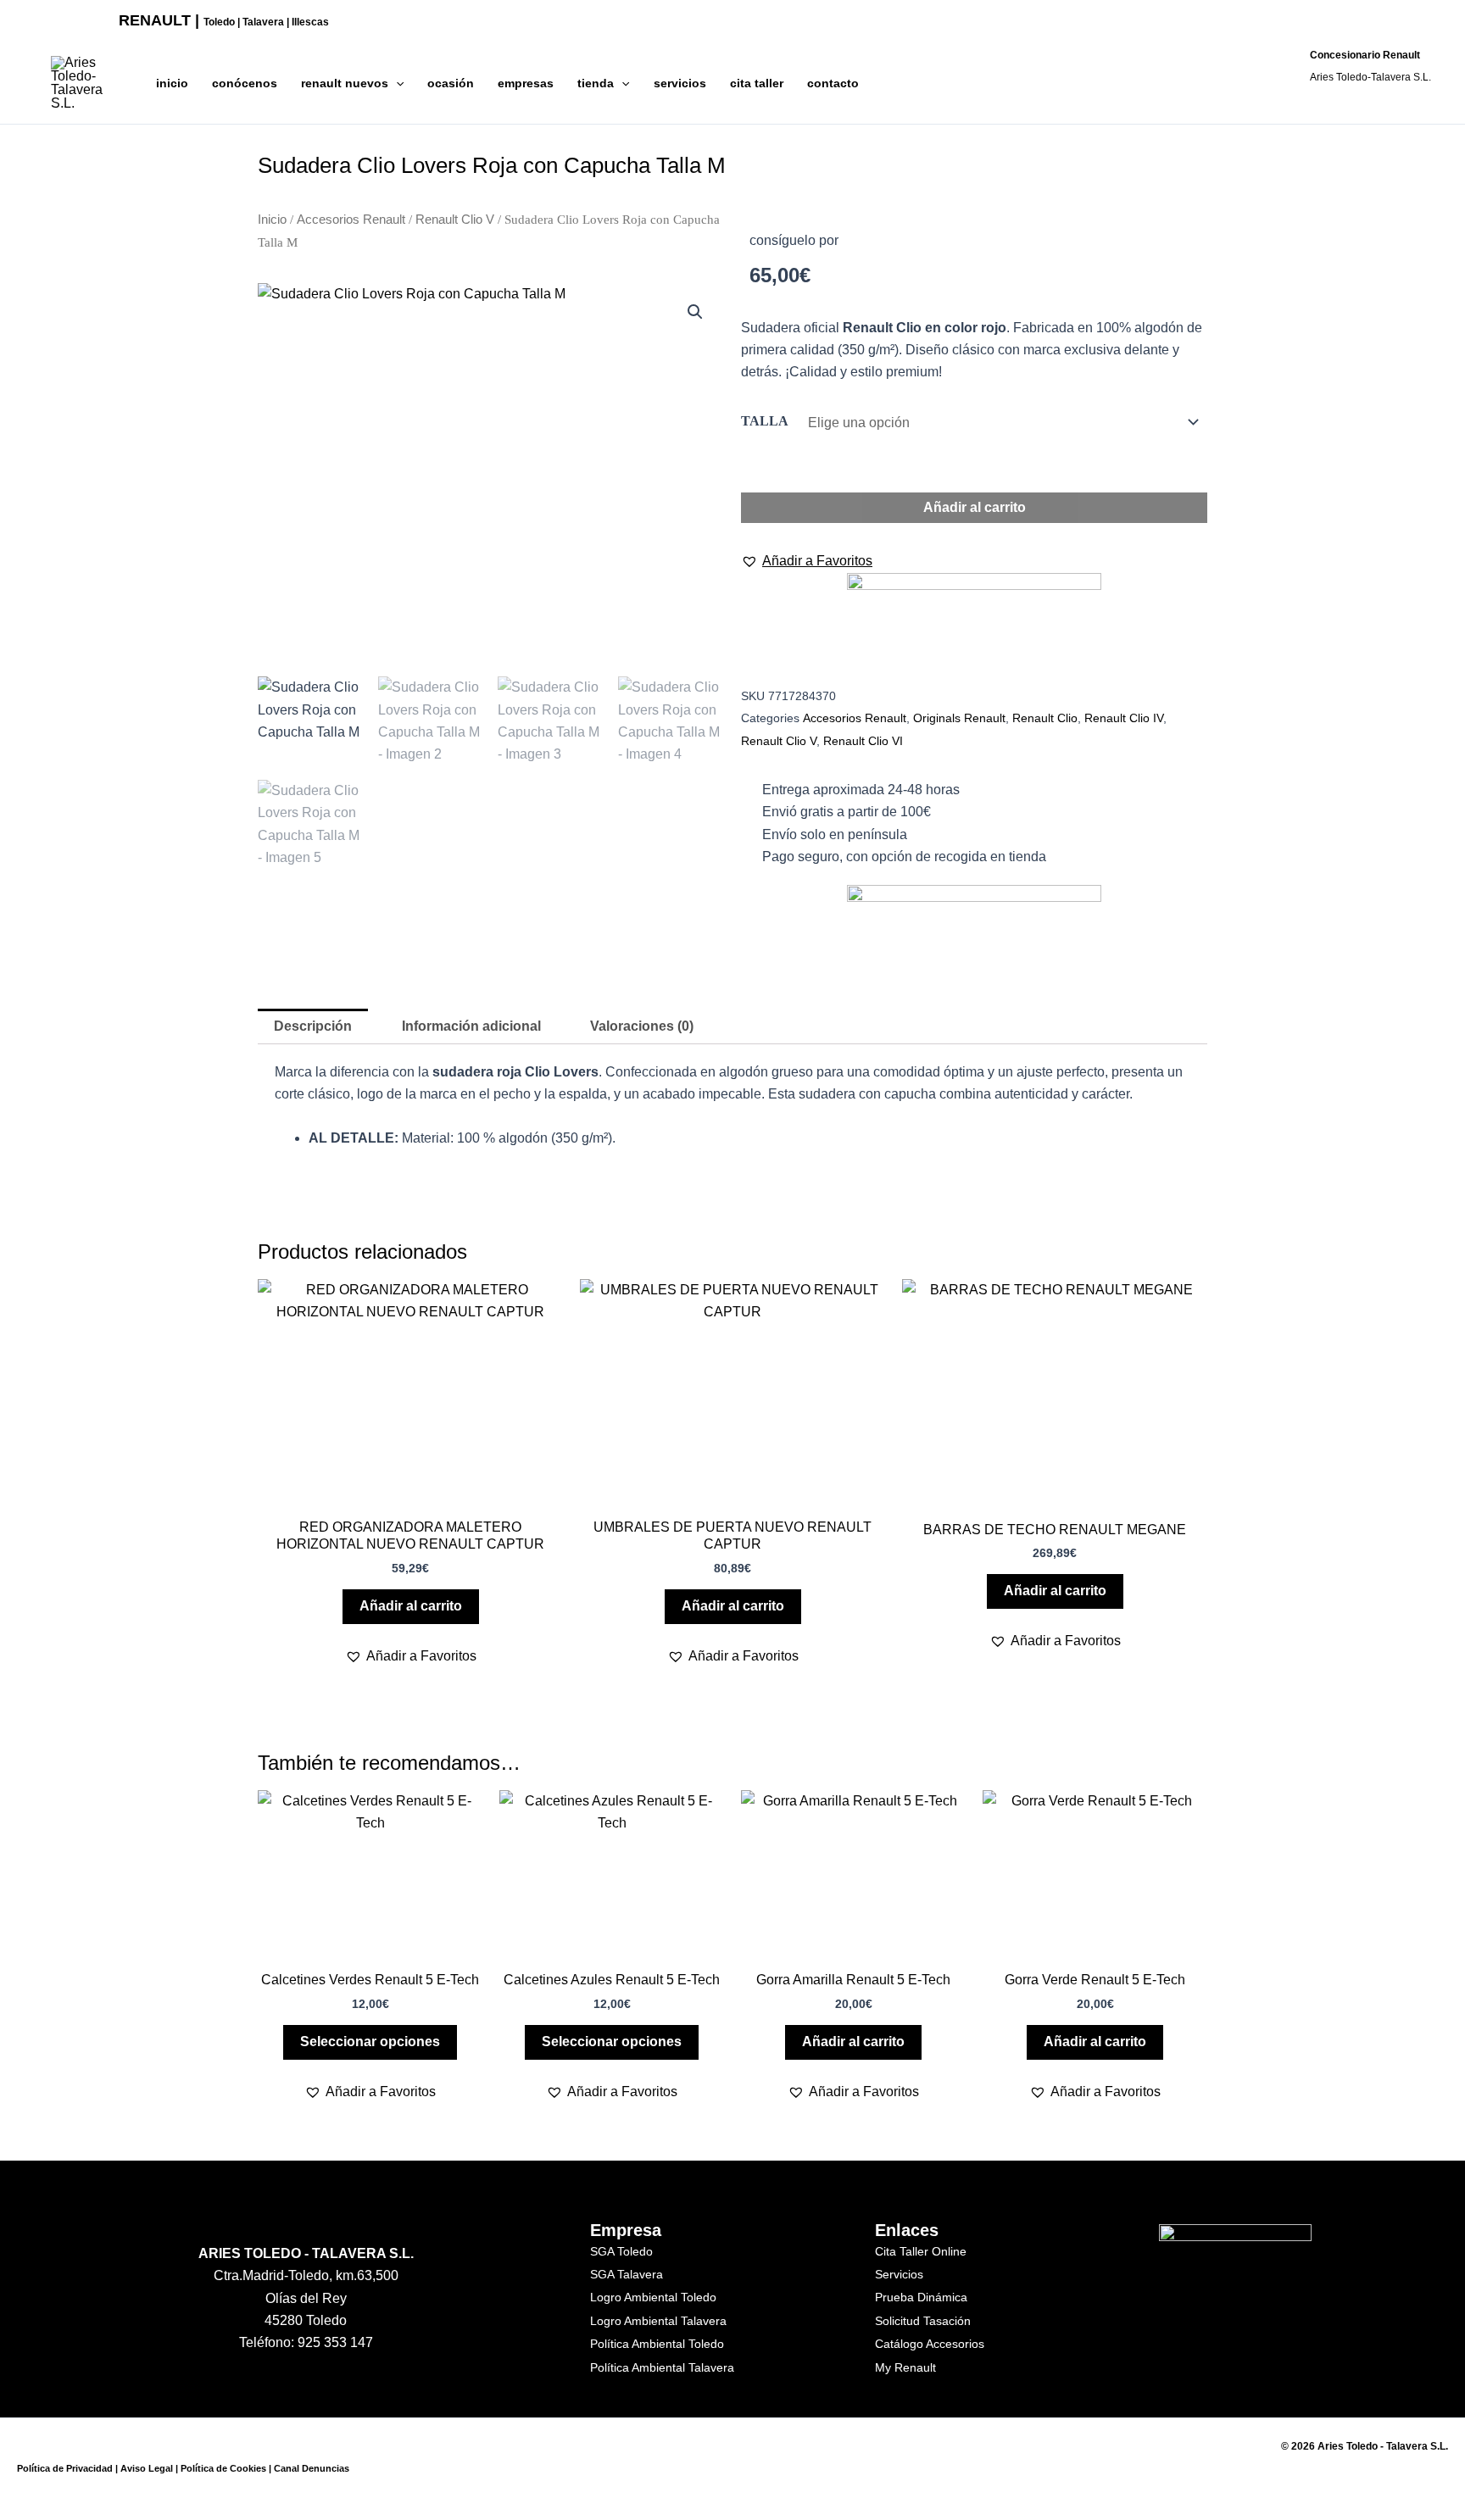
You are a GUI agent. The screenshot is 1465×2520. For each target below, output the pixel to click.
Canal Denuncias (312, 2468)
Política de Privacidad (65, 2468)
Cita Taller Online (921, 2251)
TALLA (765, 421)
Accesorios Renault (351, 220)
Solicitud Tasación (923, 2321)
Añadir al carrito (975, 507)
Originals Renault (959, 718)
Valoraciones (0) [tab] (642, 1026)
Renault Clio (1045, 718)
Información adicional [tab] (471, 1026)
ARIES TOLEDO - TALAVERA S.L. (306, 2253)
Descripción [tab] (313, 1026)
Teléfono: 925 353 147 (306, 2342)
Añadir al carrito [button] (411, 1606)
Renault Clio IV (1124, 718)
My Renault (905, 2367)
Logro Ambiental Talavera (658, 2321)
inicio (172, 83)
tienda (596, 83)
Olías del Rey (306, 2298)
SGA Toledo (621, 2251)
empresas (526, 83)
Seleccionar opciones (370, 2042)
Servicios (899, 2274)
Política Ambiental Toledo (657, 2344)
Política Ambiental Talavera (662, 2367)
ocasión (451, 83)
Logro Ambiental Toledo (653, 2297)
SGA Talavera (627, 2274)
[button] (396, 83)
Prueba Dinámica (921, 2297)
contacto (833, 83)
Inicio (272, 220)
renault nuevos (345, 83)
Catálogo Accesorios (930, 2344)
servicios (680, 83)
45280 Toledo (306, 2320)
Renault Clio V (455, 220)
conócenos (245, 83)
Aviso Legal (147, 2468)
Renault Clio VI (863, 741)
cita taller (757, 83)
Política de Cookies (223, 2468)
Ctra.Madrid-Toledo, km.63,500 (306, 2275)
